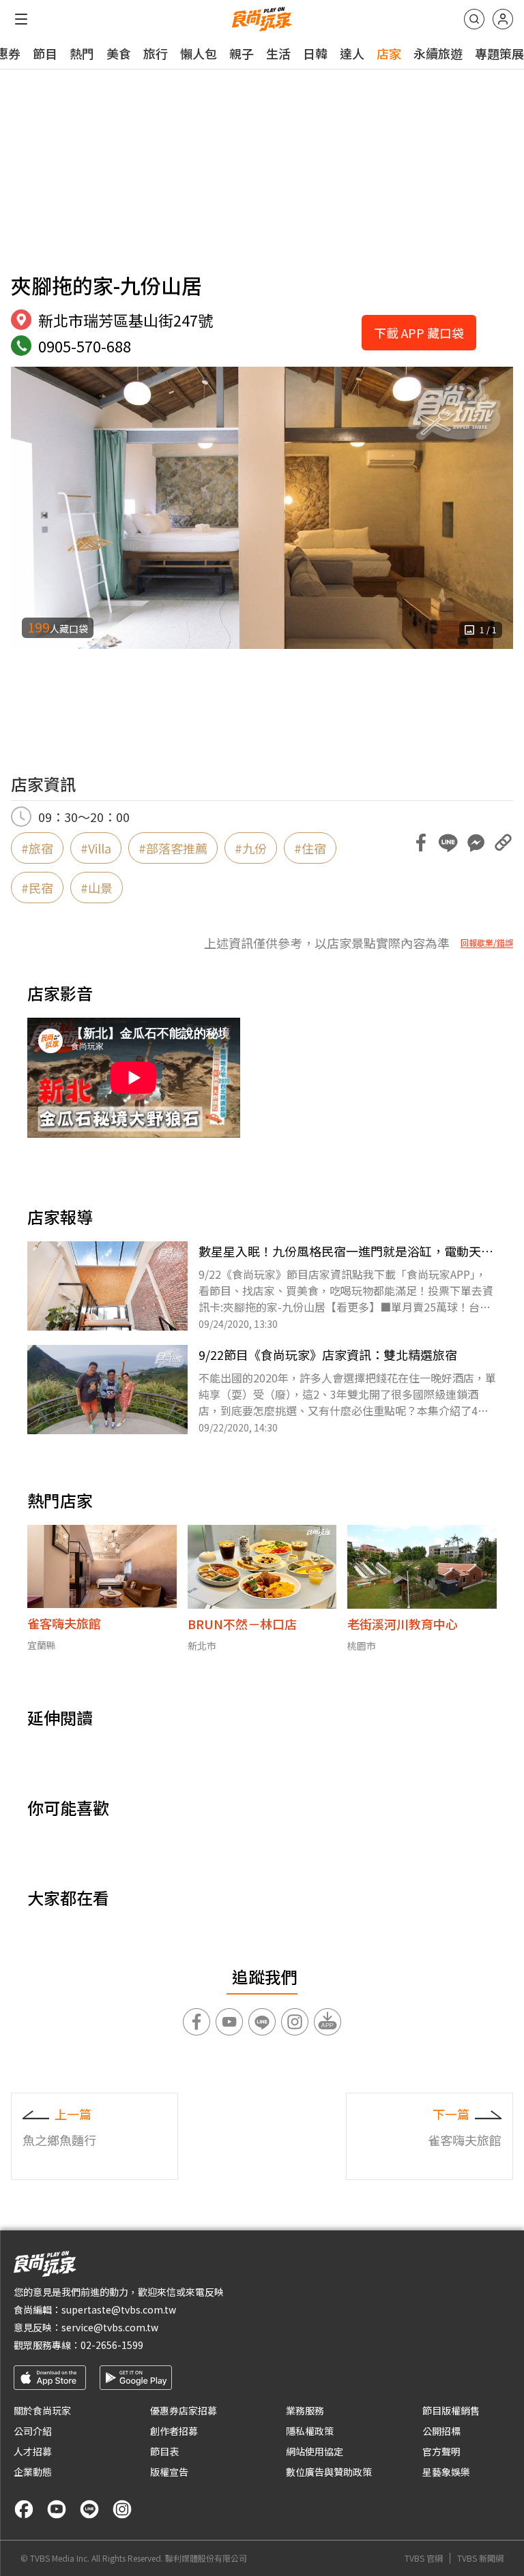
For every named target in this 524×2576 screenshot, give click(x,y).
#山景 (97, 888)
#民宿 (37, 888)
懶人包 (199, 53)
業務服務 (305, 2410)
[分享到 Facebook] (421, 843)
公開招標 (441, 2431)
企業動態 (33, 2472)
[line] (89, 2509)
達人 (352, 53)
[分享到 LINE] (448, 843)
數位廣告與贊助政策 (329, 2472)
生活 (278, 53)
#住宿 (310, 848)
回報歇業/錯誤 (487, 943)
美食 (119, 53)
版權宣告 (169, 2472)
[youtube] (57, 2509)
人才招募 (33, 2451)
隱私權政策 (310, 2431)
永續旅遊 (438, 53)
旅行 (156, 53)
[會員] (503, 19)
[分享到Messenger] (476, 843)
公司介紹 (33, 2431)
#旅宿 (37, 848)
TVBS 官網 (424, 2558)
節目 (45, 53)
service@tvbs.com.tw (110, 2327)
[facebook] (24, 2509)
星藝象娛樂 (446, 2472)
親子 (242, 53)
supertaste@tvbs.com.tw (119, 2309)
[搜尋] (474, 19)
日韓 (315, 53)
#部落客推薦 (173, 848)
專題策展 (499, 53)
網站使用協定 (315, 2451)
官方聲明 (441, 2451)
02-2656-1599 (112, 2345)
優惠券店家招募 (184, 2410)
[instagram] (122, 2509)
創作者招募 (174, 2431)
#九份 (251, 848)
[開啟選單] (21, 19)
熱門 (82, 53)
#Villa (96, 848)
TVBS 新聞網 (480, 2558)
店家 (389, 53)
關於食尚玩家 (42, 2410)
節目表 (164, 2451)
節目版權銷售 (451, 2410)
